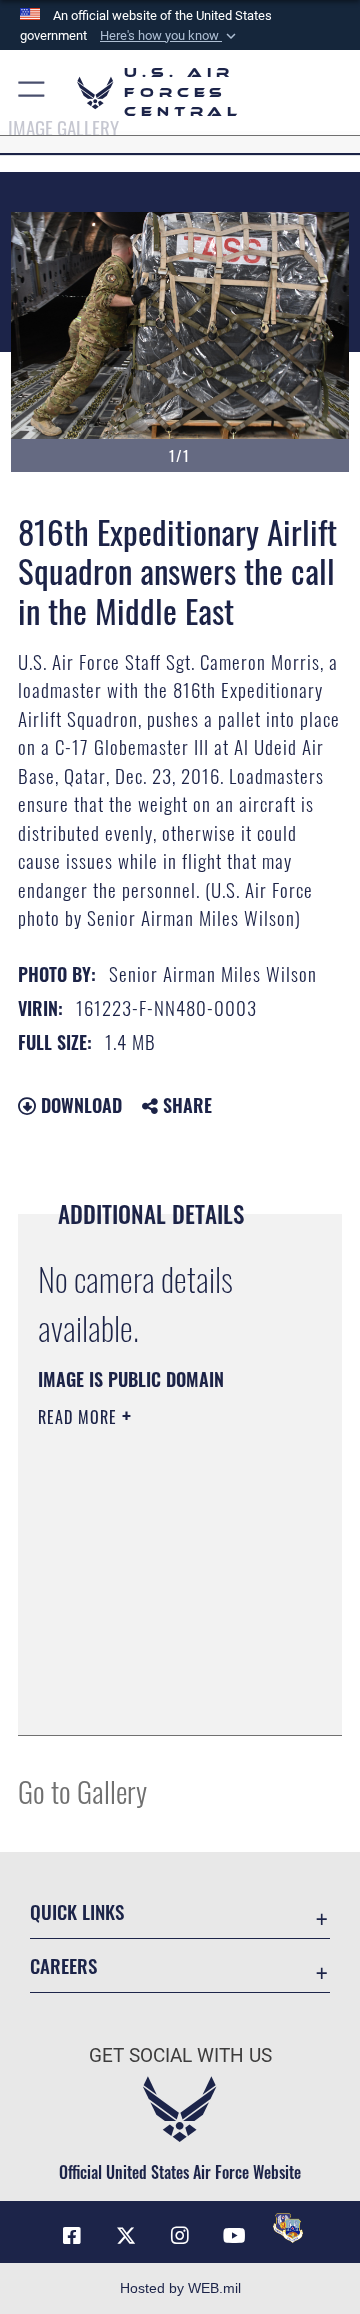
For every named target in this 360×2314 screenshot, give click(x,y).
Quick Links (77, 1911)
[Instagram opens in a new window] (180, 2236)
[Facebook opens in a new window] (72, 2236)
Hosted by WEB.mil (180, 2288)
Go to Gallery (82, 1790)
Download (79, 1105)
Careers (63, 1965)
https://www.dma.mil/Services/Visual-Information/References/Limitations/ (159, 1698)
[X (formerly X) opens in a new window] (126, 2236)
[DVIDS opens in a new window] (288, 2228)
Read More (80, 1417)
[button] (170, 36)
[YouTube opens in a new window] (234, 2236)
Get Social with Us (180, 2055)
